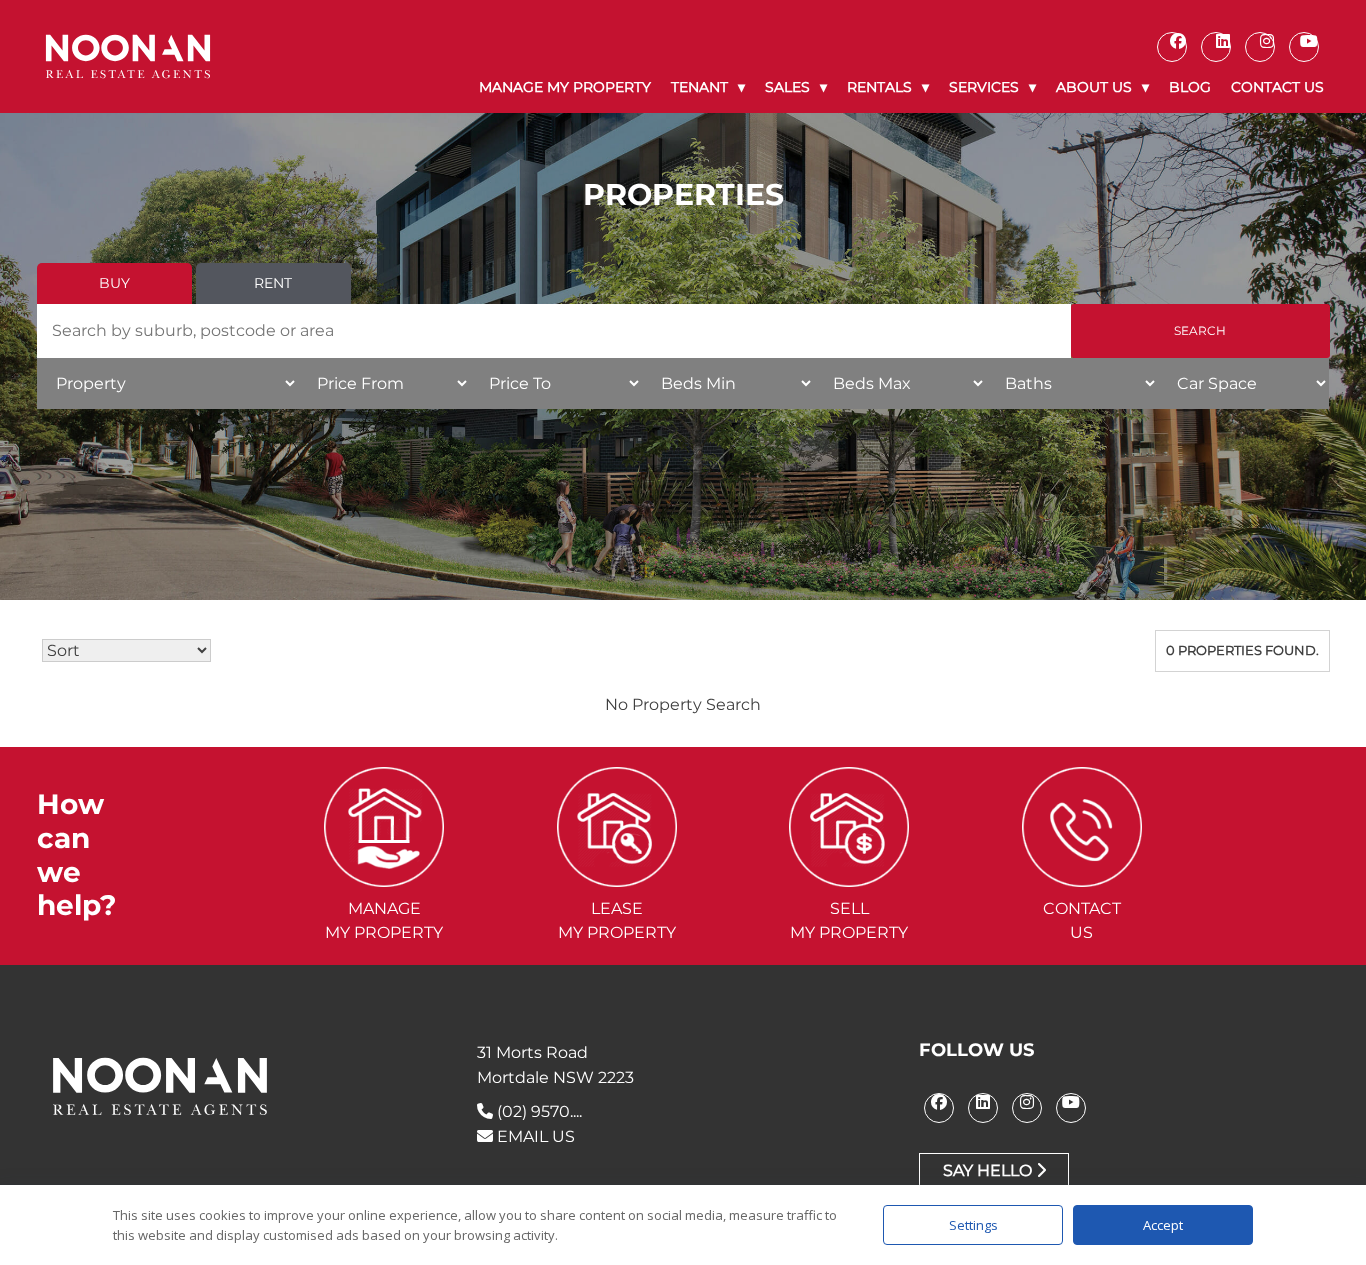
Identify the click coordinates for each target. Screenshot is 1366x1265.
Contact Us (1277, 87)
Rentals (879, 87)
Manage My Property (565, 87)
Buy (114, 283)
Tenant (699, 87)
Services (984, 87)
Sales (787, 87)
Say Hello (989, 1170)
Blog (1190, 87)
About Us (1094, 87)
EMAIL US (534, 1136)
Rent (273, 283)
